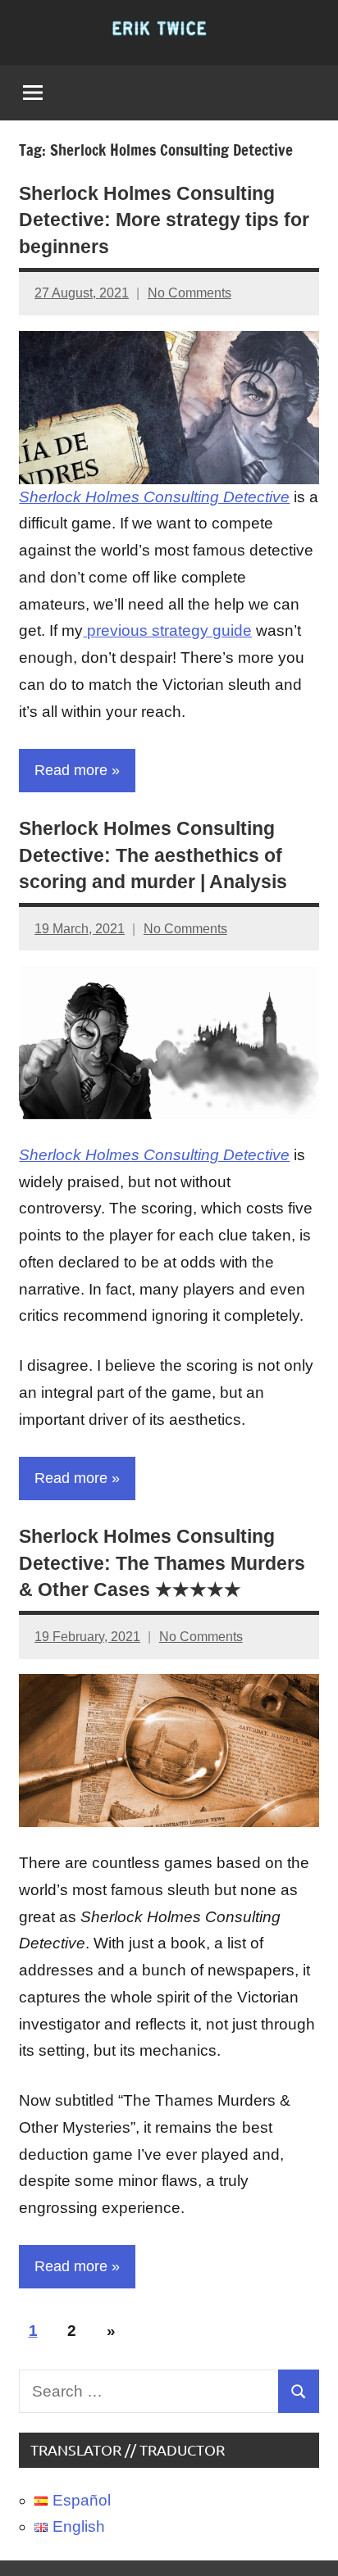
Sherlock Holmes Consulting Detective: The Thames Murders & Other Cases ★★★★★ (162, 1563)
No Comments (190, 293)
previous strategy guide (167, 630)
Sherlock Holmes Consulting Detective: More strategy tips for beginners (164, 220)
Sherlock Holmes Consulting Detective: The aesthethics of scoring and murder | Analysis (153, 855)
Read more (71, 770)
